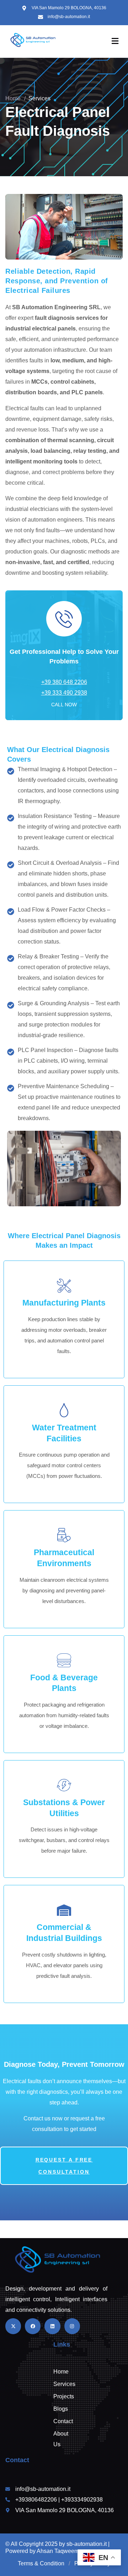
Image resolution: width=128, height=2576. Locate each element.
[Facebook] (33, 2326)
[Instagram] (72, 2326)
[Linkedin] (52, 2326)
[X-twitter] (13, 2326)
